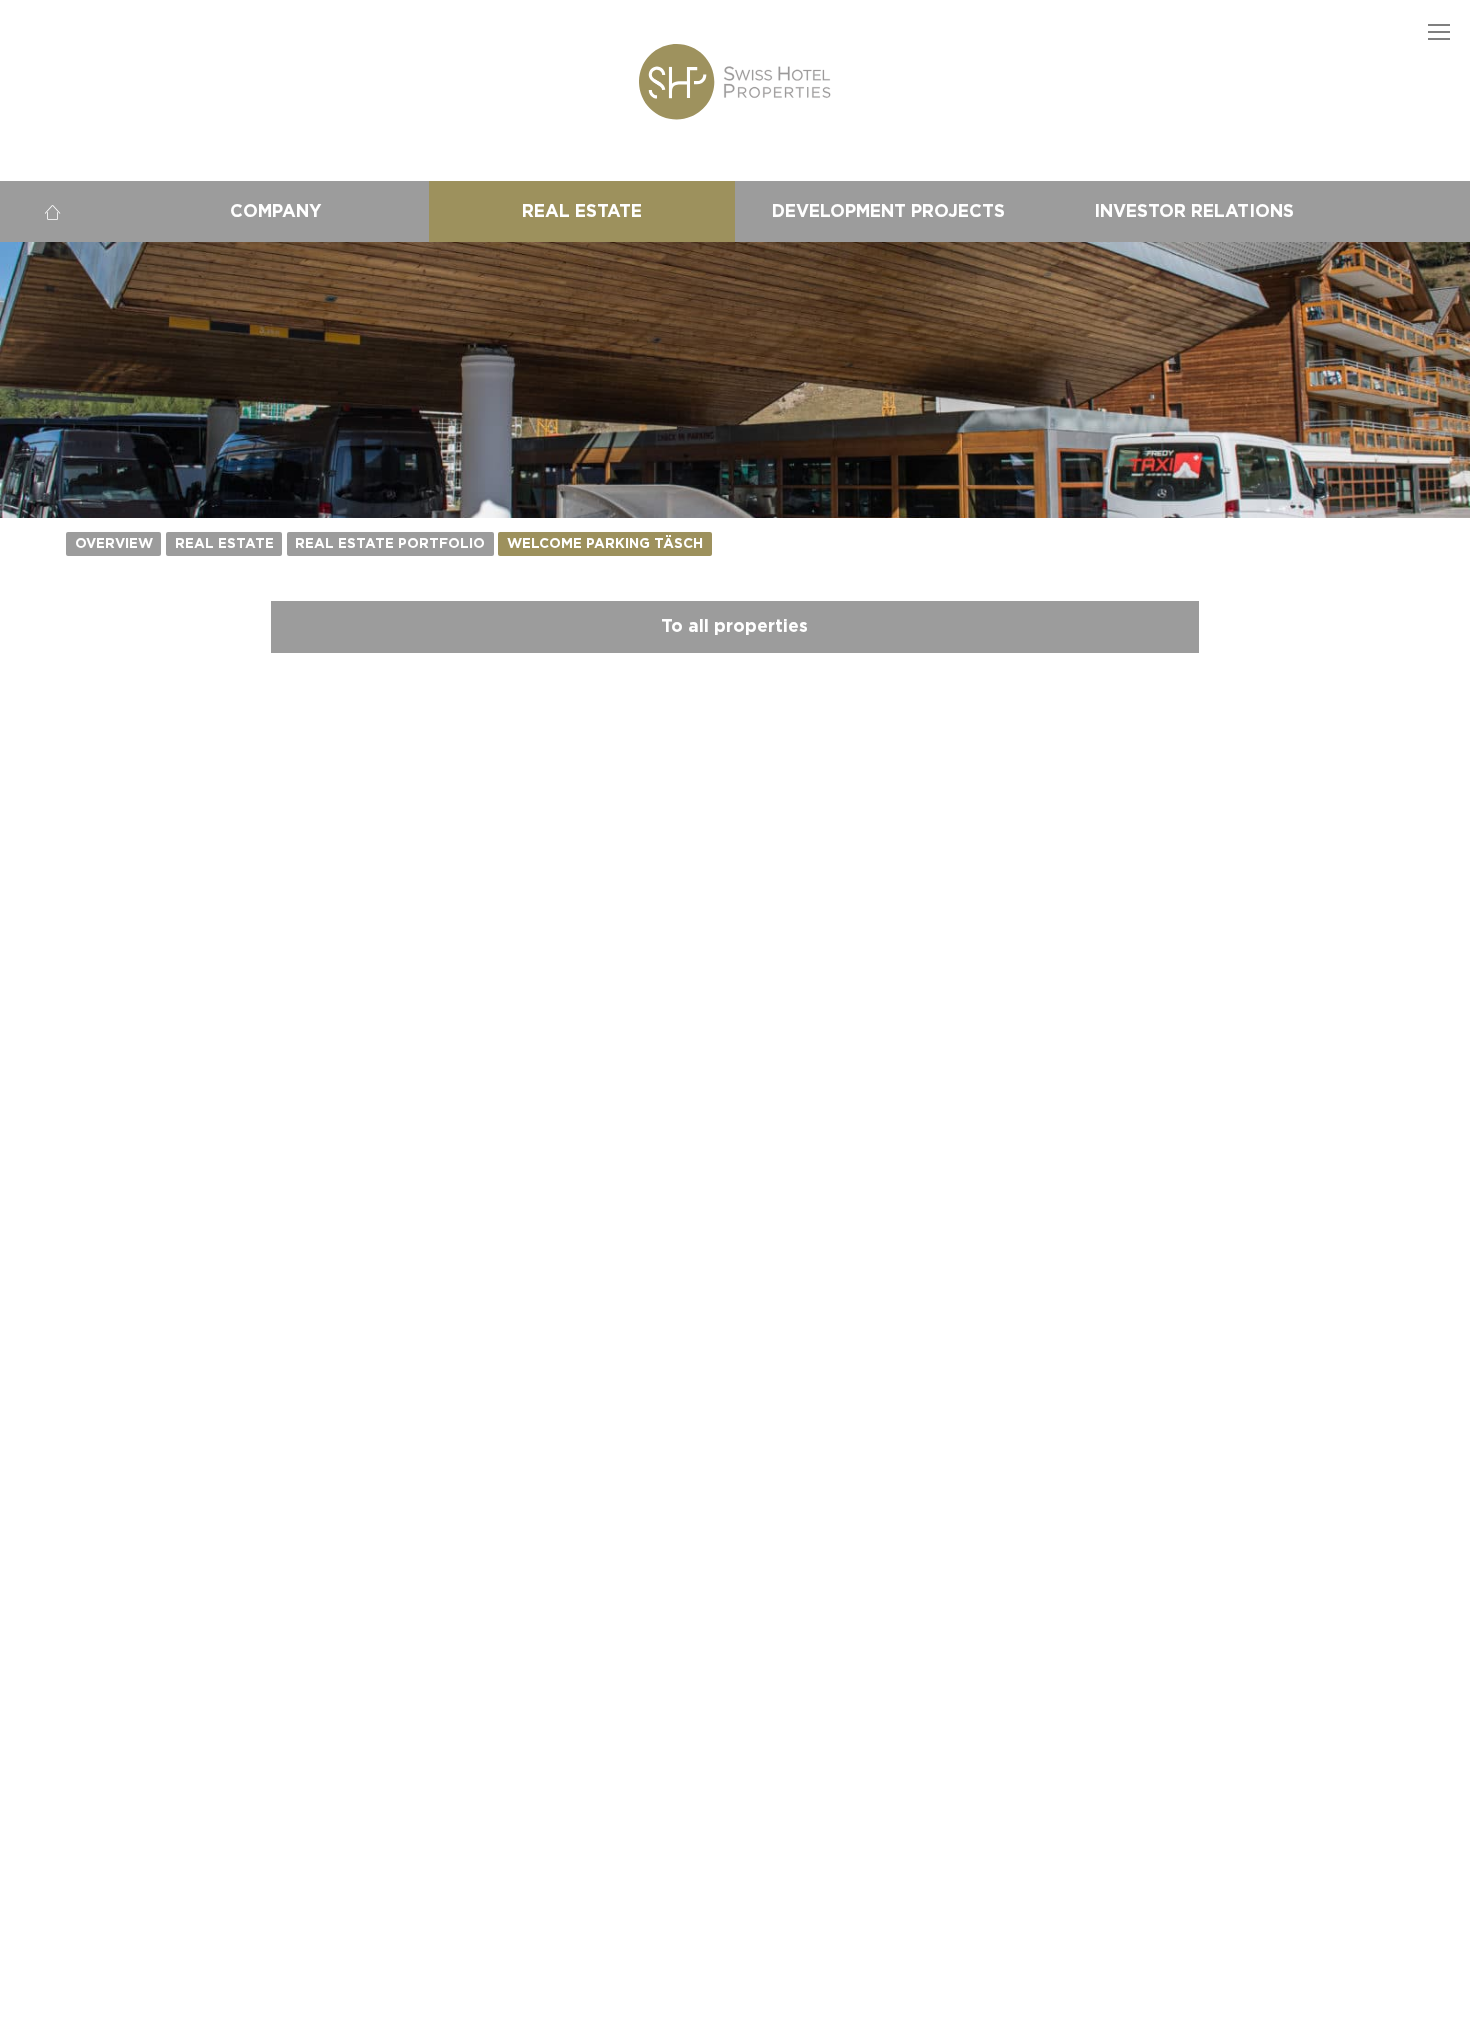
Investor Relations (1194, 211)
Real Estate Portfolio (390, 544)
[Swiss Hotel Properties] (735, 82)
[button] (1439, 30)
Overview (114, 544)
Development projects (888, 211)
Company (276, 211)
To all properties (734, 626)
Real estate (582, 211)
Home (52, 211)
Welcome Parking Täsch (605, 544)
